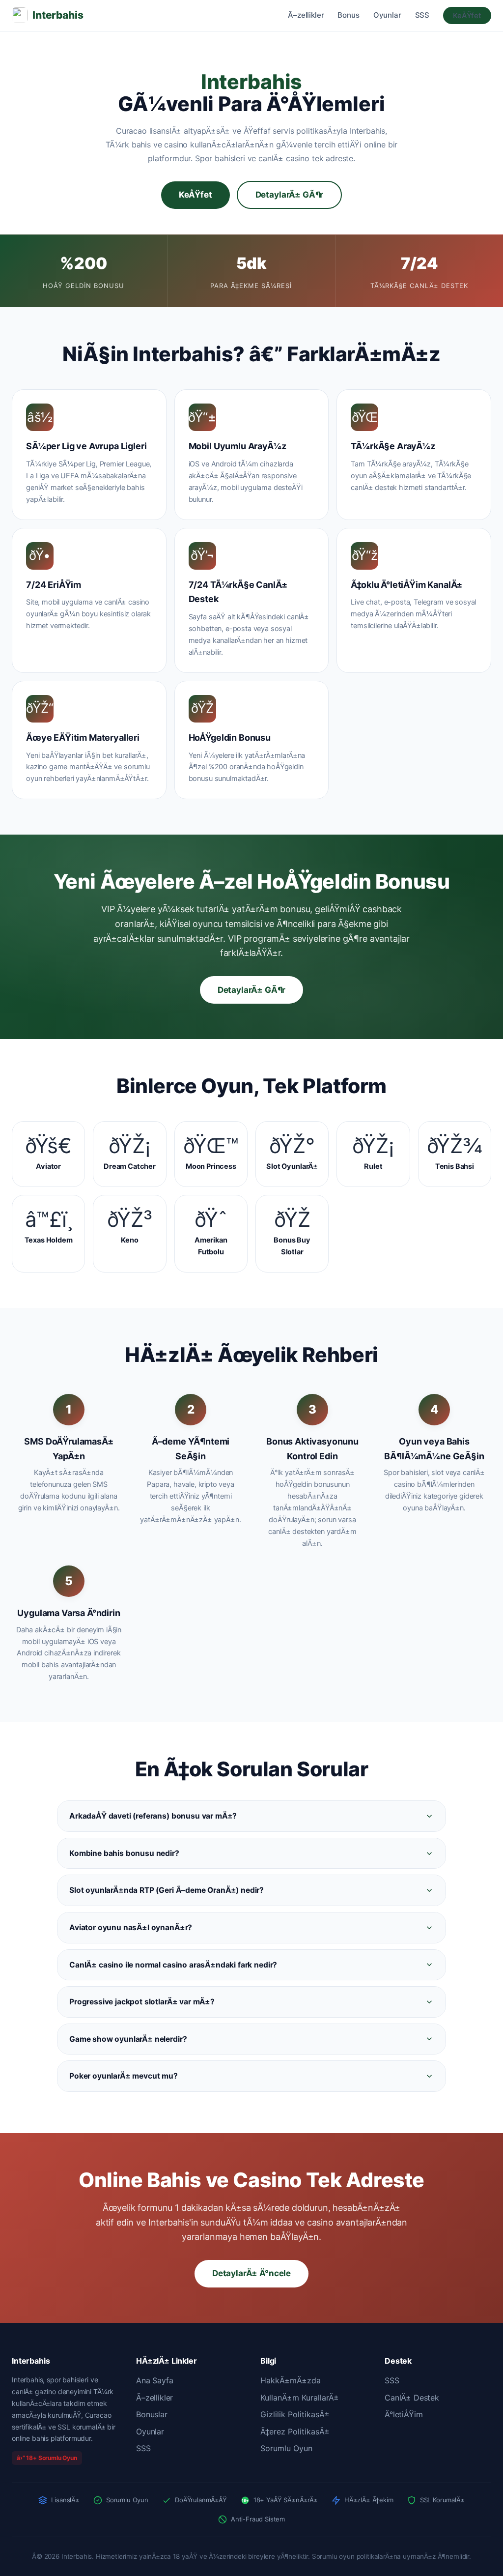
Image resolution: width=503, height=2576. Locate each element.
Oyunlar (387, 15)
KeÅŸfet (467, 15)
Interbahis (58, 15)
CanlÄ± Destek (412, 2398)
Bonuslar (152, 2414)
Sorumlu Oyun (286, 2448)
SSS (422, 15)
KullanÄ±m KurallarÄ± (300, 2398)
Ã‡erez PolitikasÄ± (295, 2431)
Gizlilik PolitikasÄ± (295, 2414)
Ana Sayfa (155, 2380)
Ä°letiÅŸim (404, 2414)
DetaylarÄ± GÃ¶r (290, 195)
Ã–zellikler (306, 15)
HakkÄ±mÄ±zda (291, 2380)
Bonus (348, 15)
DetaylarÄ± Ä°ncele (251, 2273)
